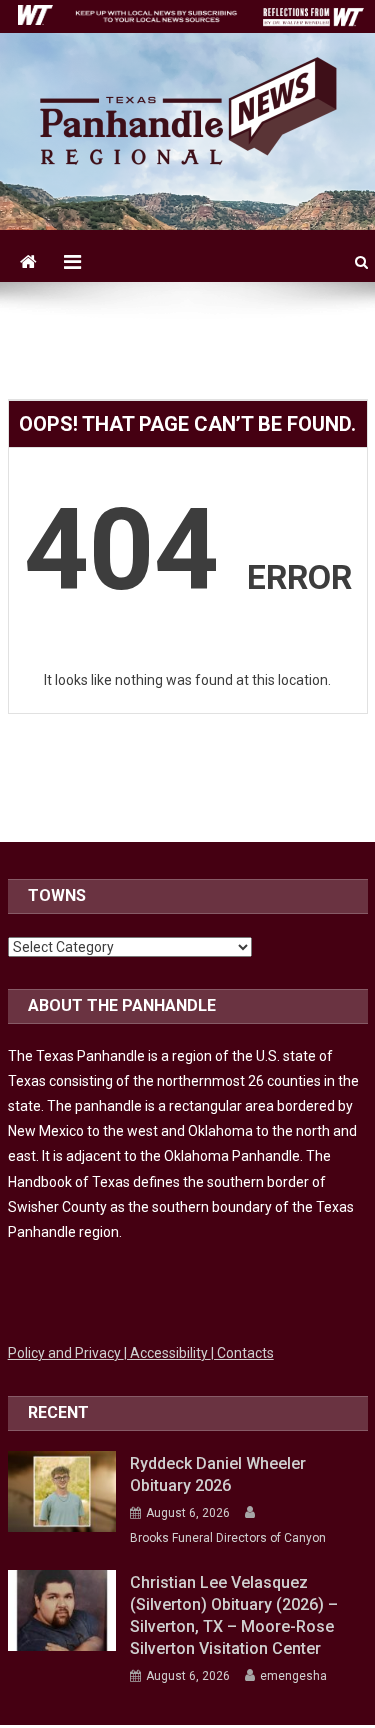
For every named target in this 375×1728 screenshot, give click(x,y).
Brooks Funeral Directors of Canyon (228, 1538)
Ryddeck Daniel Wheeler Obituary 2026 (218, 1474)
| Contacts (242, 1353)
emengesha (293, 1676)
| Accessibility (167, 1353)
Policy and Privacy (66, 1353)
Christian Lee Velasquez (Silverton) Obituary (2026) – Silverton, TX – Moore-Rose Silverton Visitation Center (234, 1615)
